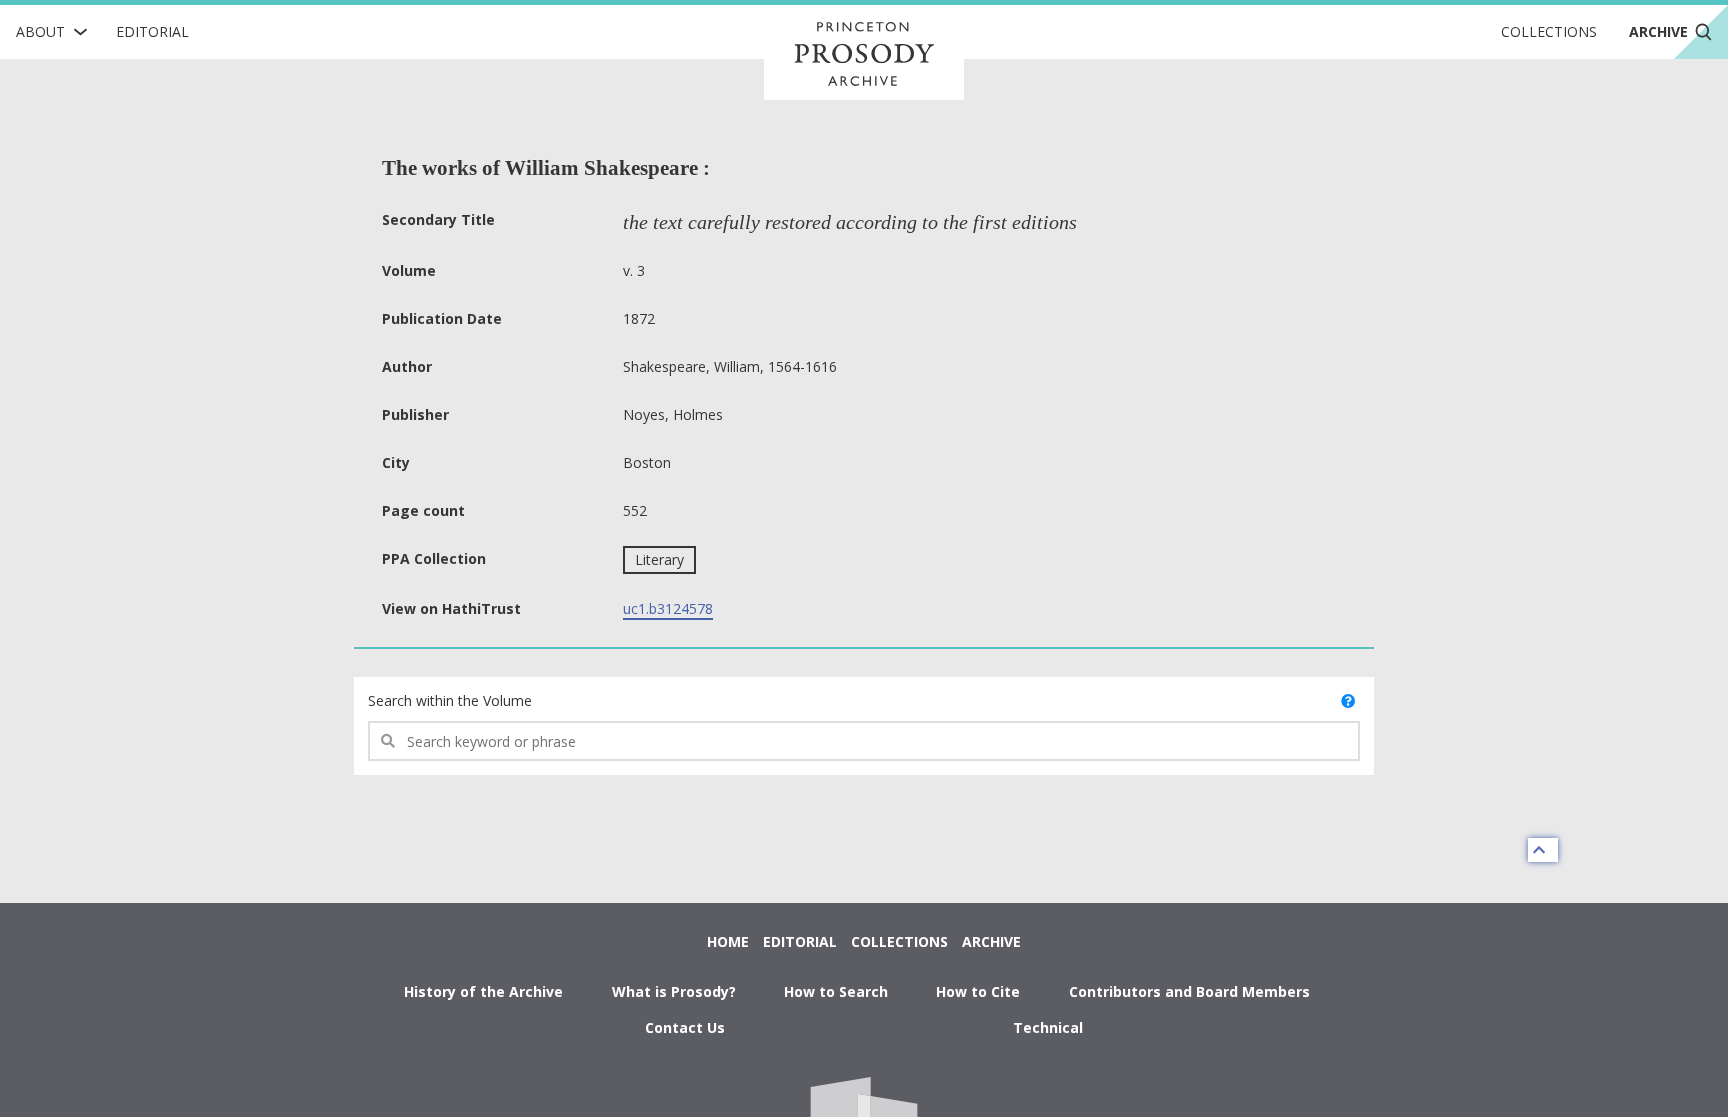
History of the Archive (483, 991)
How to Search (836, 991)
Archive (991, 941)
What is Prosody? (674, 991)
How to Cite (978, 991)
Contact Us (685, 1027)
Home (728, 941)
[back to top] (1543, 850)
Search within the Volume (450, 700)
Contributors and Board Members (1189, 991)
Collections (1549, 31)
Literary (659, 559)
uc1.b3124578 (668, 608)
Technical (1048, 1027)
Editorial (152, 31)
